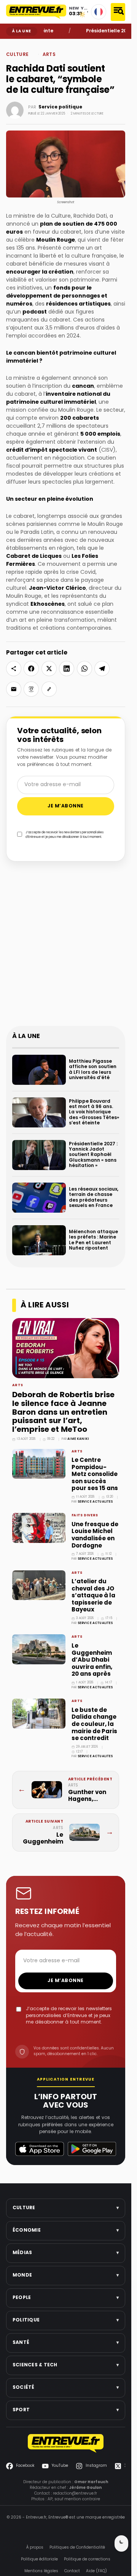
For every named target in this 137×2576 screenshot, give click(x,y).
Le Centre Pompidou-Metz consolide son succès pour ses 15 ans (95, 1474)
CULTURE (25, 45)
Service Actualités (95, 1502)
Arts (35, 45)
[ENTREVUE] (66, 2443)
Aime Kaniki (78, 1439)
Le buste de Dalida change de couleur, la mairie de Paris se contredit (94, 1724)
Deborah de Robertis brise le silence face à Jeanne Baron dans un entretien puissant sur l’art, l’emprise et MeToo (63, 1413)
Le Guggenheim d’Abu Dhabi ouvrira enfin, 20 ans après (92, 1660)
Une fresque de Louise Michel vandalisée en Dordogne (95, 1535)
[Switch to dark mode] (121, 2543)
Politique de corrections (87, 2559)
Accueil (12, 45)
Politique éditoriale (39, 2559)
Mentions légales (41, 2571)
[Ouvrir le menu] (118, 12)
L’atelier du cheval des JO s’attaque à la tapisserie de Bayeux (93, 1596)
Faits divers (85, 1516)
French (99, 12)
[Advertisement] (68, 948)
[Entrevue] (36, 12)
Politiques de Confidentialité (77, 2548)
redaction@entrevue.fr (75, 2494)
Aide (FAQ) (96, 2571)
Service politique (60, 107)
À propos (35, 2548)
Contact (72, 2571)
